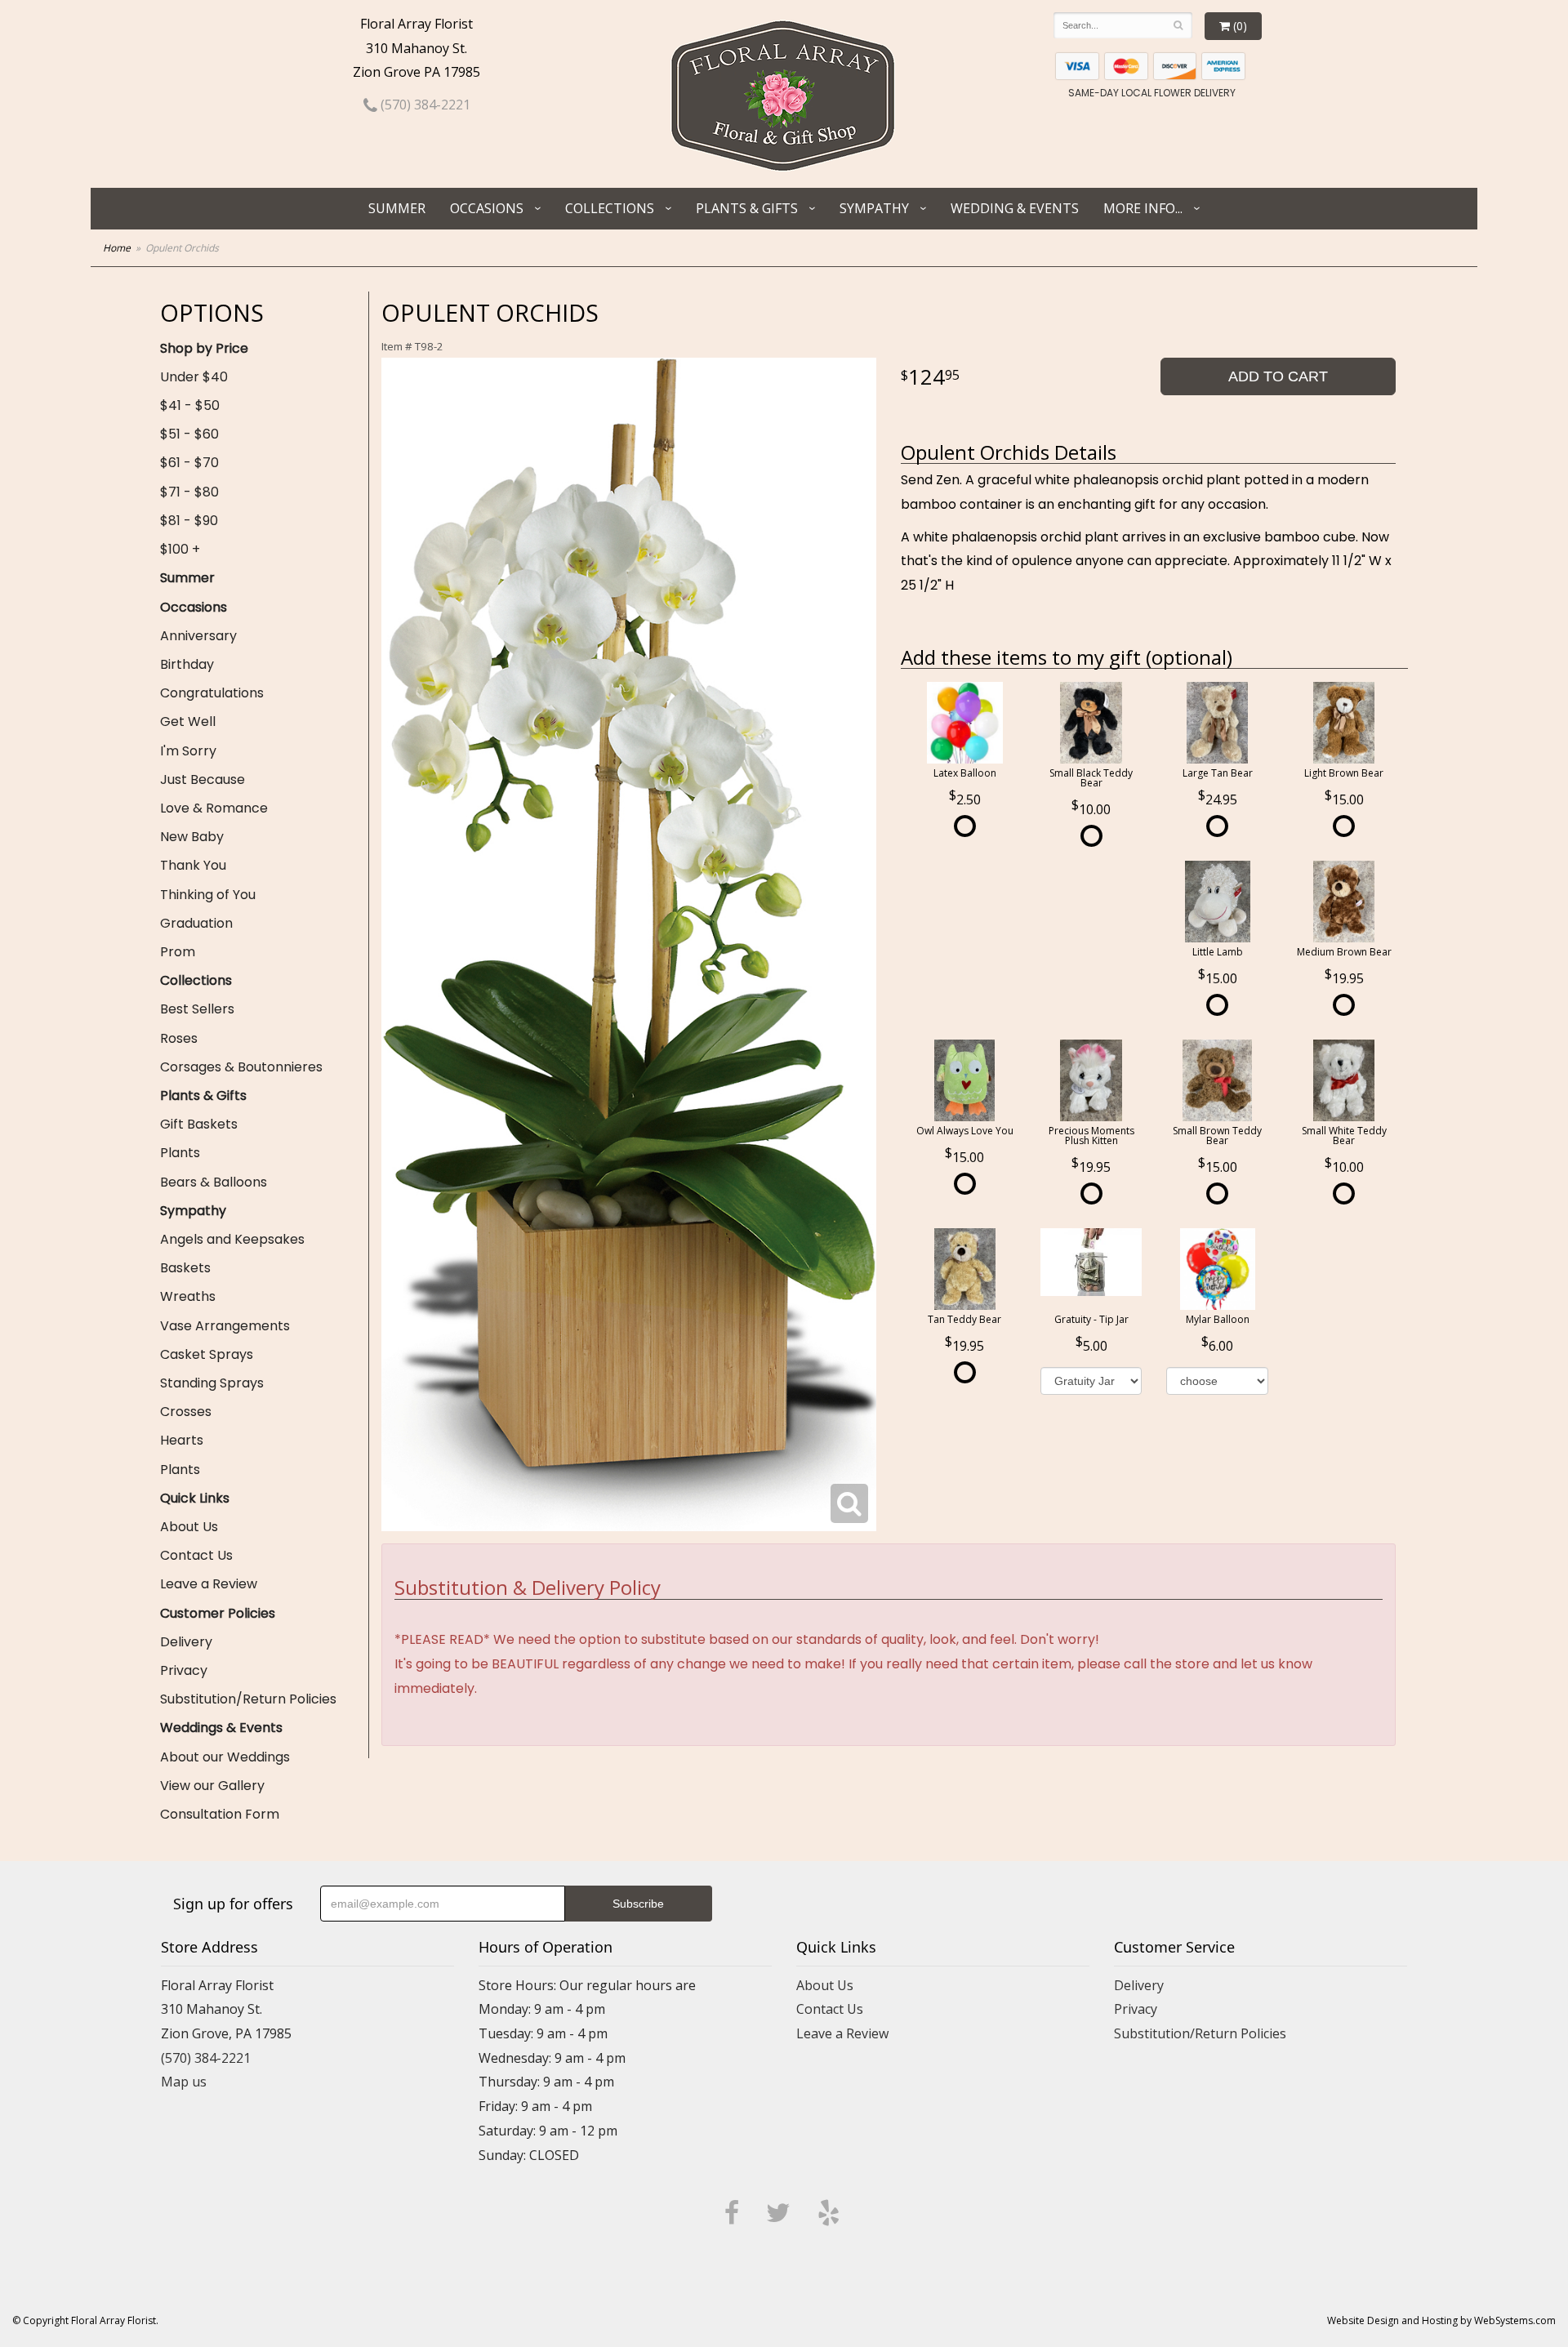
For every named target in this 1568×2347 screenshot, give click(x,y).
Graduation (196, 923)
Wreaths (188, 1296)
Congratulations (212, 693)
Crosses (186, 1412)
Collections (610, 208)
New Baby (192, 837)
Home (117, 248)
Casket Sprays (207, 1354)
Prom (178, 952)
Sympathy (874, 208)
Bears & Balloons (214, 1182)
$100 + (180, 549)
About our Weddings (225, 1757)
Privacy (184, 1670)
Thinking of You (208, 895)
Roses (179, 1038)
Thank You (193, 865)
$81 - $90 (189, 521)
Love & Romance (214, 808)
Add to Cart (1278, 376)
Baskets (185, 1268)
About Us (189, 1527)
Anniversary (198, 636)
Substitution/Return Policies (248, 1699)
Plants (180, 1153)
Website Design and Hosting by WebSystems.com (1441, 2320)
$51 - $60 (189, 434)
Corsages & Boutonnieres (241, 1067)
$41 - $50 (190, 405)
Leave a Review (209, 1584)
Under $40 (194, 377)
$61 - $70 (189, 463)
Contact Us (196, 1555)
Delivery (186, 1642)
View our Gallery (212, 1786)
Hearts (182, 1440)
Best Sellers (197, 1009)
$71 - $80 (189, 492)
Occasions (487, 208)
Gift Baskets (199, 1124)
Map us (184, 2082)
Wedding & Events (1015, 208)
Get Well (188, 721)
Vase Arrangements (225, 1326)
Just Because (203, 779)
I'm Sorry (188, 751)
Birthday (187, 664)
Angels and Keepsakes (232, 1239)
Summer (397, 208)
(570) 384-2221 (424, 105)
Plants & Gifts (747, 208)
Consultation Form (220, 1814)
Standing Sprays (212, 1383)
